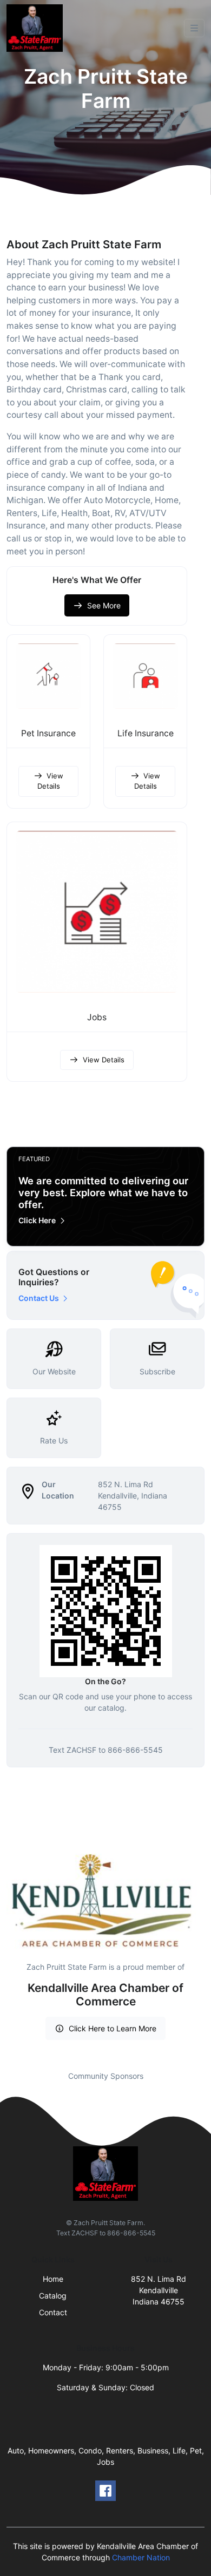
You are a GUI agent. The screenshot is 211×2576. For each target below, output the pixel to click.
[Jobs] (97, 912)
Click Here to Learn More (113, 2028)
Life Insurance (146, 733)
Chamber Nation (141, 2557)
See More (104, 605)
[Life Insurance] (145, 676)
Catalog (53, 2296)
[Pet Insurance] (48, 676)
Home (53, 2279)
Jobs (97, 1017)
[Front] (37, 28)
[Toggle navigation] (194, 28)
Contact (53, 2312)
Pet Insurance (48, 733)
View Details (51, 781)
